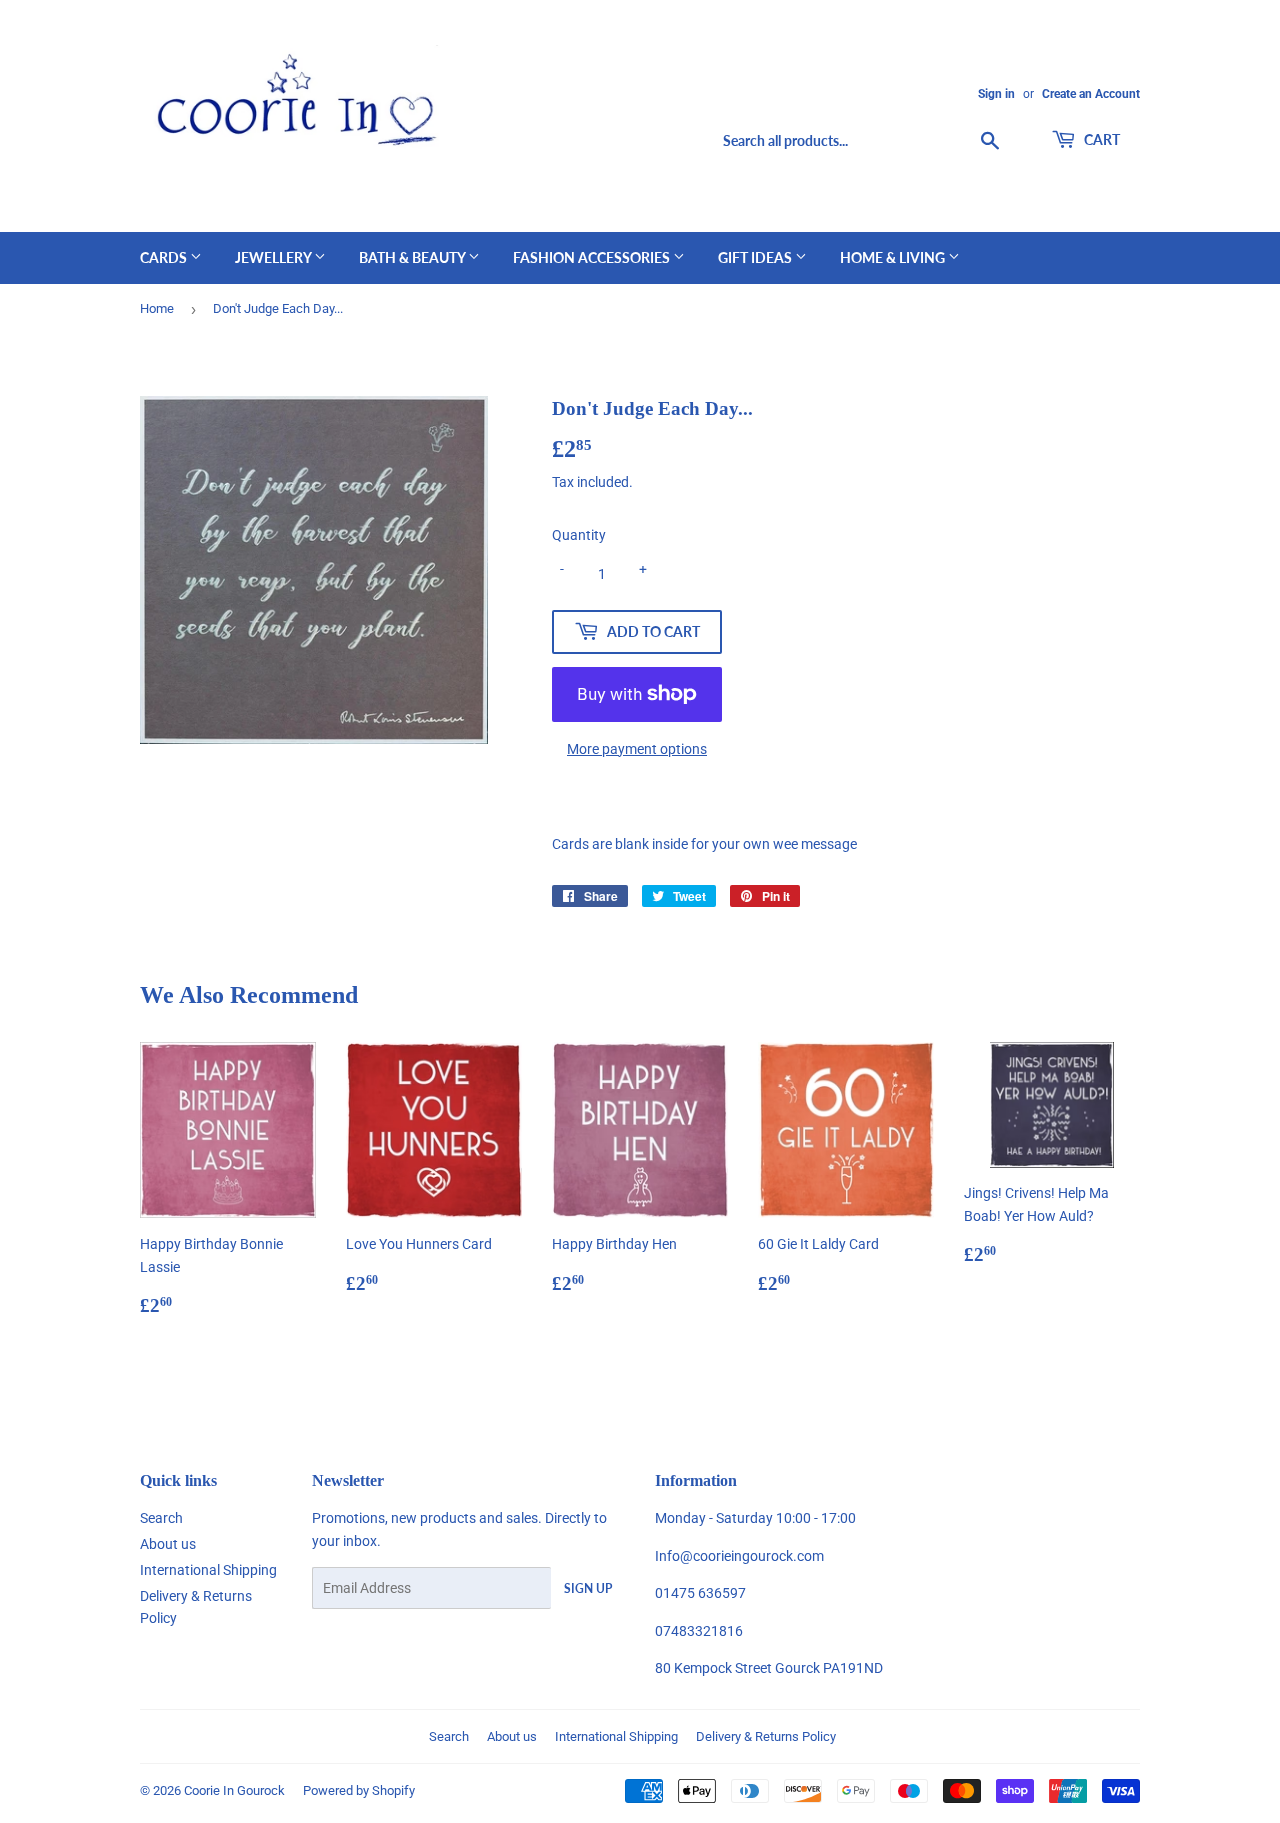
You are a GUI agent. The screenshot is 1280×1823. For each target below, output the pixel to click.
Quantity (579, 535)
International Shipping (208, 1570)
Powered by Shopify (359, 1790)
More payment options (637, 749)
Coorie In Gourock (234, 1790)
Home (157, 308)
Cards (165, 257)
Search (161, 1518)
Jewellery (274, 257)
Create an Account (1091, 94)
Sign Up (588, 1588)
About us (168, 1544)
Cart (1100, 139)
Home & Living (894, 257)
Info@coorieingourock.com (739, 1556)
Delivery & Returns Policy (766, 1736)
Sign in (996, 94)
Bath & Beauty (413, 257)
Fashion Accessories (593, 257)
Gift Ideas (756, 257)
